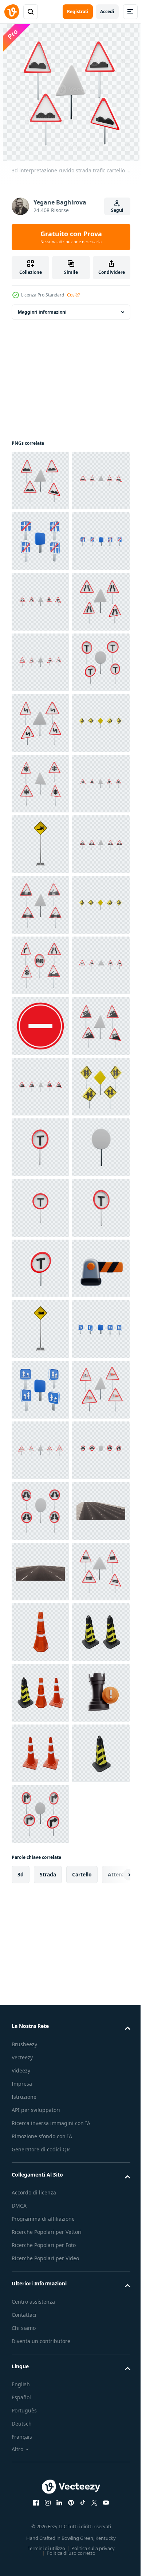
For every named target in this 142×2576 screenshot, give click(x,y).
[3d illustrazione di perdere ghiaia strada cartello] (40, 1208)
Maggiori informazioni (42, 312)
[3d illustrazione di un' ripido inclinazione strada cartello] (40, 2178)
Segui (117, 210)
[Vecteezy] (12, 12)
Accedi (107, 12)
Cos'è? (73, 295)
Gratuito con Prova (71, 237)
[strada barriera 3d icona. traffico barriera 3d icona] (40, 2117)
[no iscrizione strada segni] (40, 1572)
